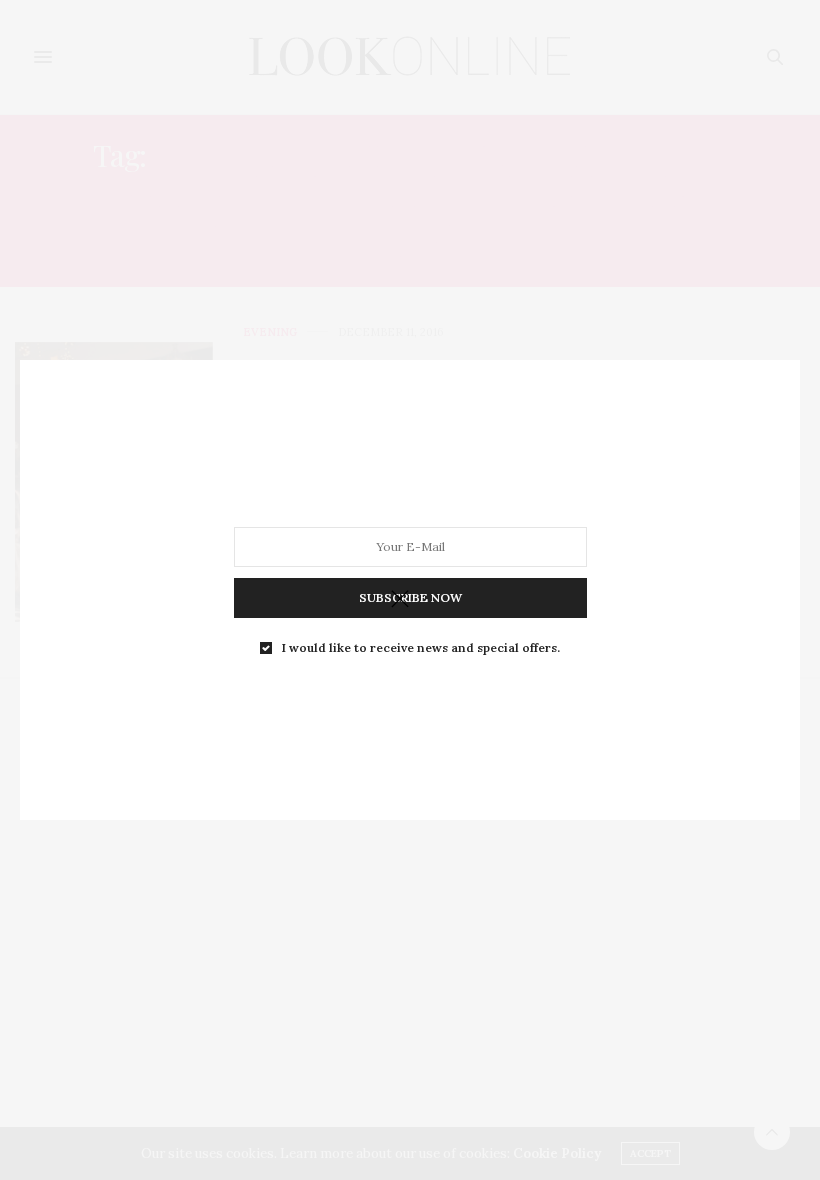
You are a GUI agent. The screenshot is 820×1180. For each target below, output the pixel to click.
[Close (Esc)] (400, 600)
